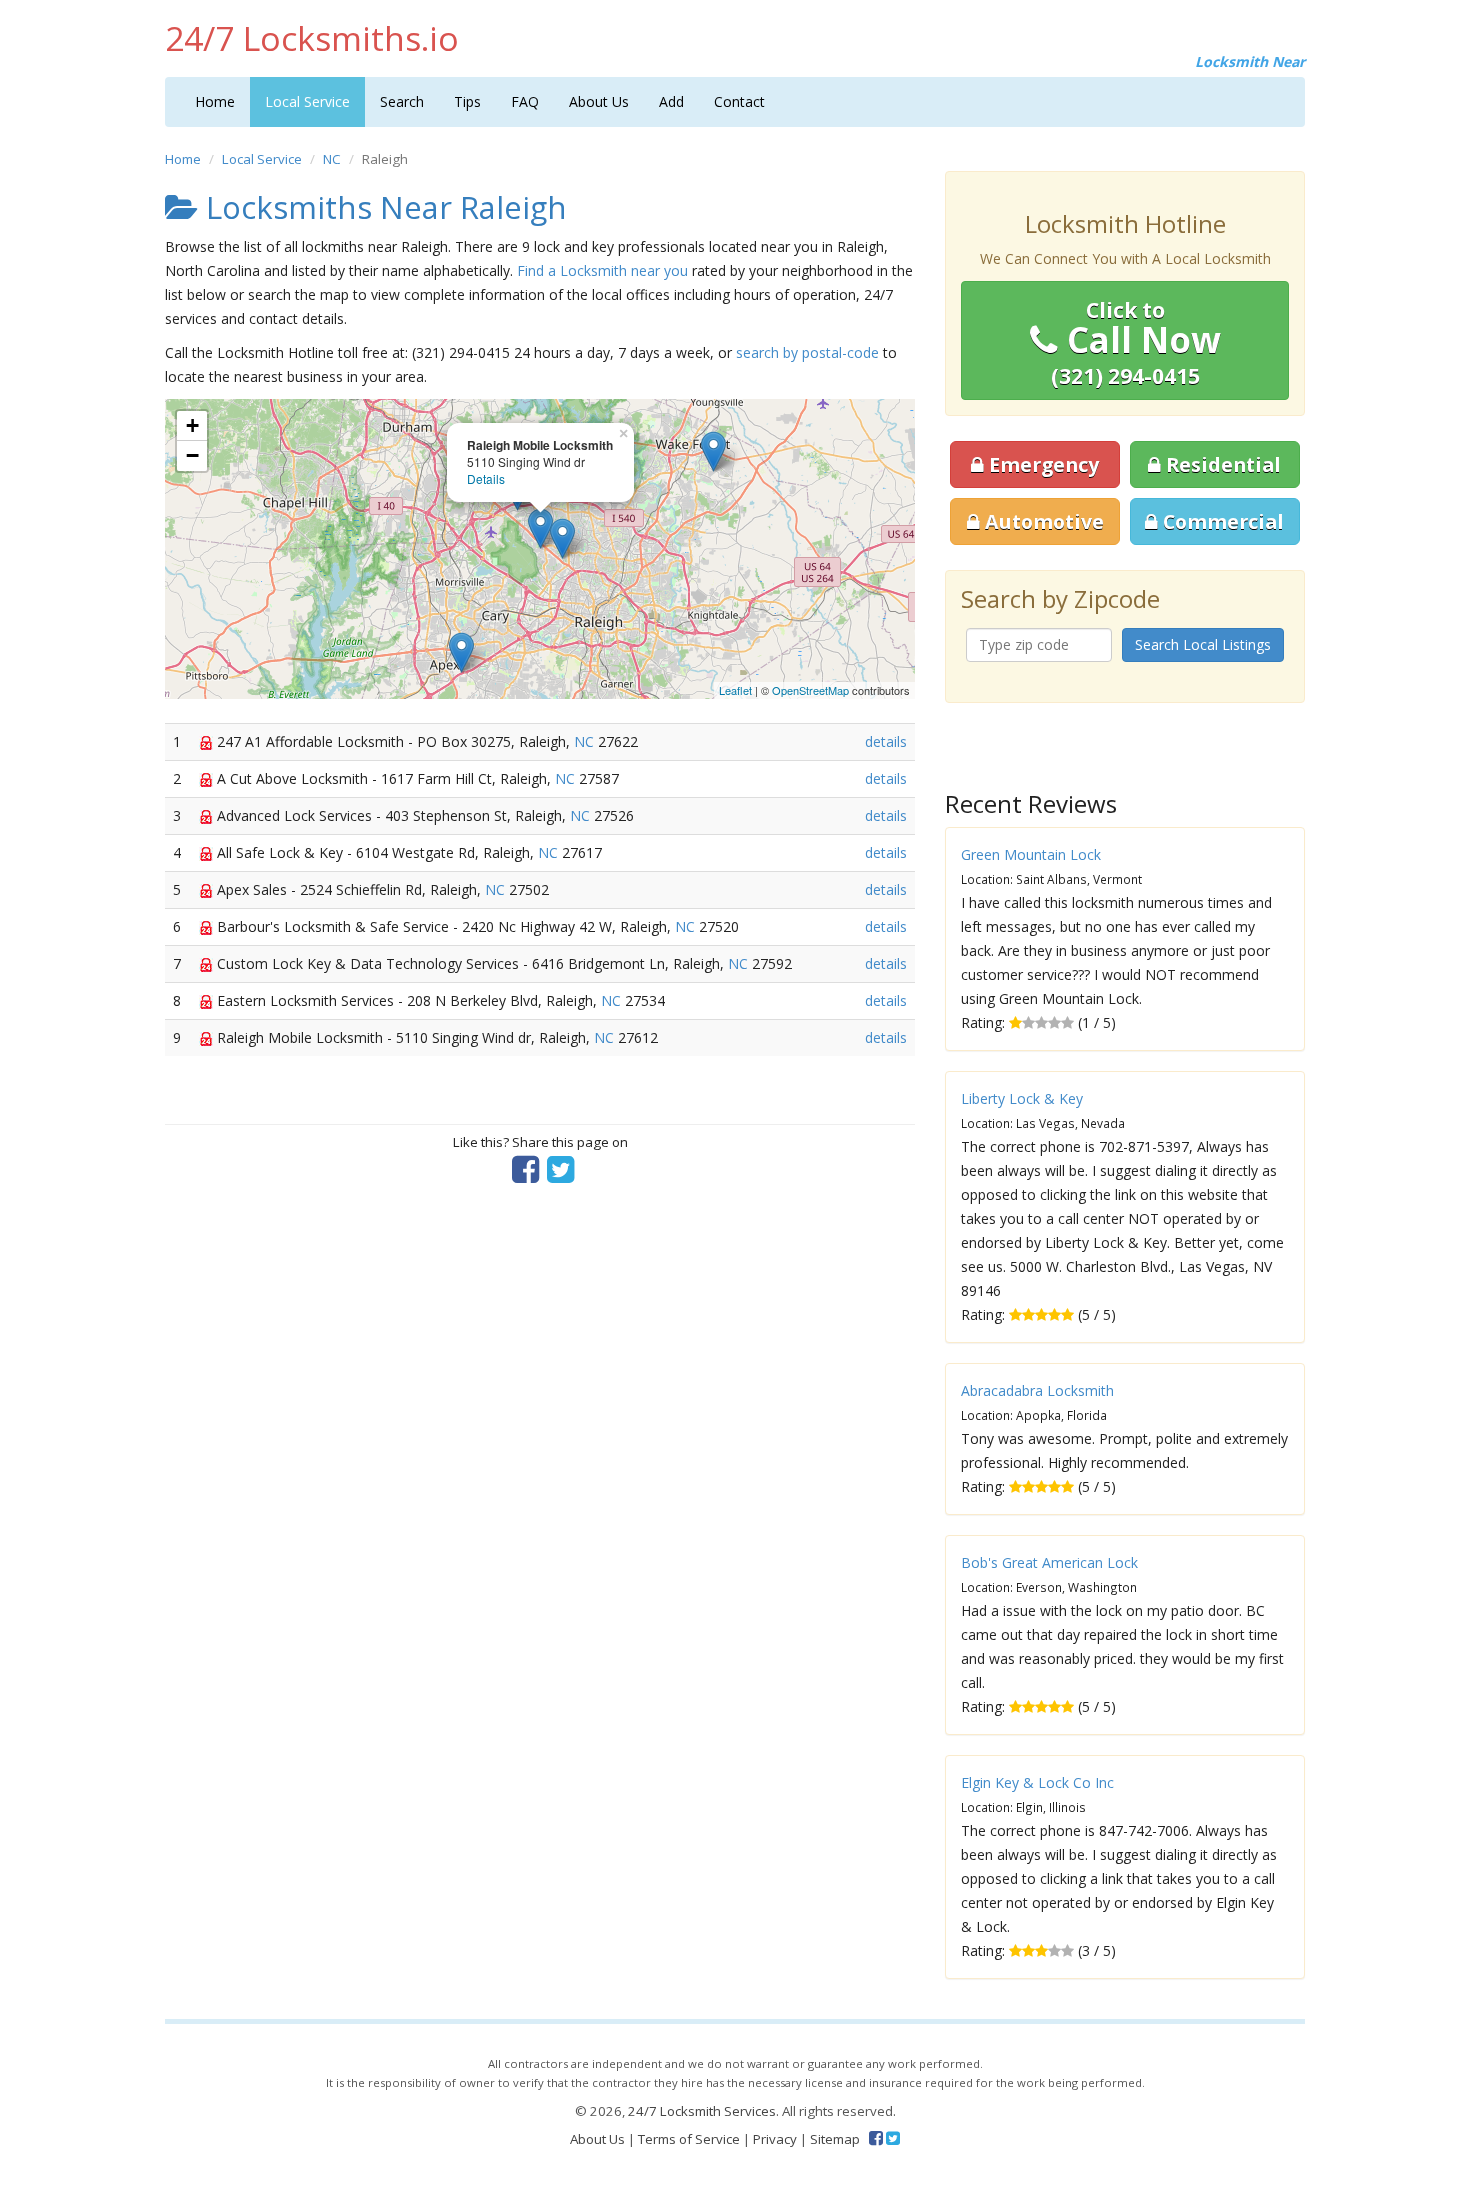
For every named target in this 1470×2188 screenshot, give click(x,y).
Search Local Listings (1203, 644)
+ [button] (192, 425)
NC (332, 159)
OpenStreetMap (810, 690)
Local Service (307, 101)
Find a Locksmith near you (602, 270)
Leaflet (735, 690)
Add (671, 101)
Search (402, 101)
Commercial (1221, 521)
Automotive (1042, 521)
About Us (599, 101)
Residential (1221, 464)
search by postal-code (807, 352)
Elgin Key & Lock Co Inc (1037, 1782)
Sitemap (835, 2139)
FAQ (525, 101)
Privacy (775, 2139)
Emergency (1041, 464)
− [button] (192, 455)
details (886, 741)
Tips (467, 101)
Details (486, 478)
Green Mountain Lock (1031, 854)
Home (215, 101)
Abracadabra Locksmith (1037, 1390)
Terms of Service (689, 2139)
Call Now (1136, 343)
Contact (739, 101)
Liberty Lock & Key (1022, 1098)
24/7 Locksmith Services (702, 2111)
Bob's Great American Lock (1049, 1562)
